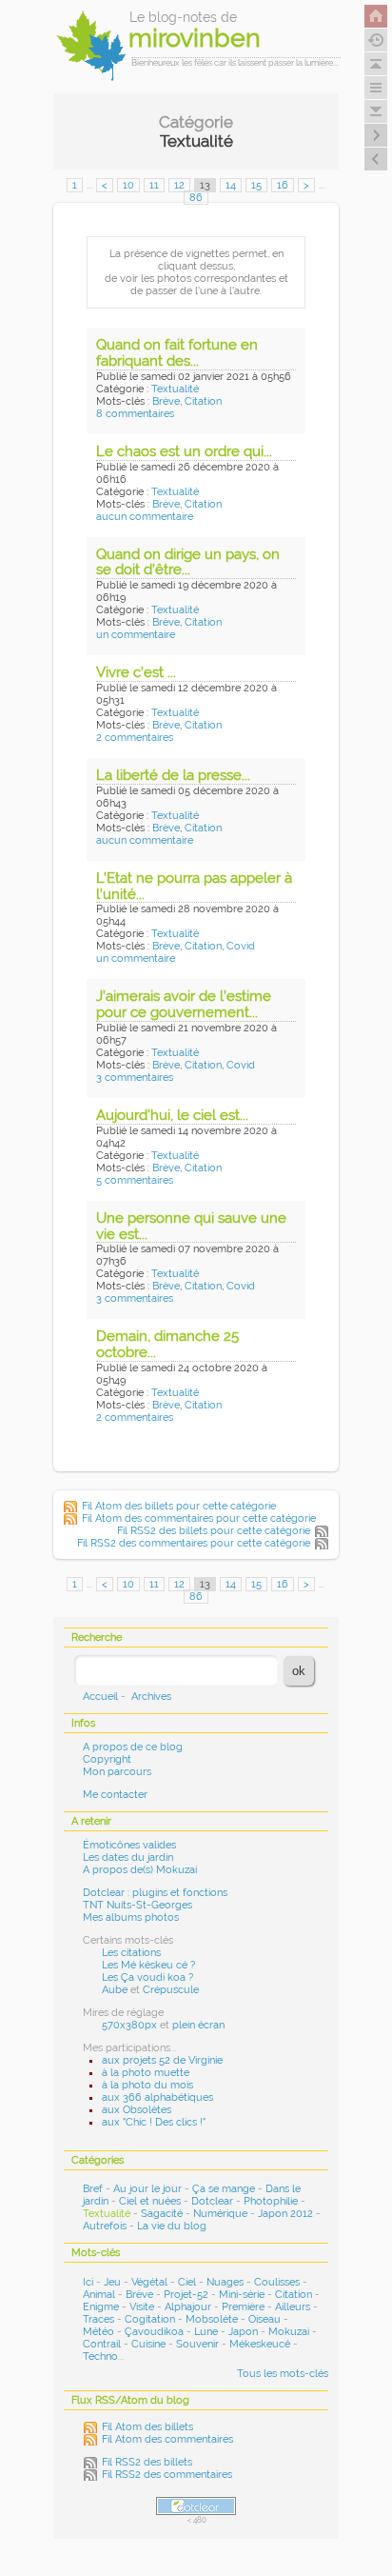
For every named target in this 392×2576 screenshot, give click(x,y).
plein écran (198, 2025)
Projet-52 (186, 2295)
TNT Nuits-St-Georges (137, 1905)
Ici (88, 2282)
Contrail (102, 2344)
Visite (142, 2307)
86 (196, 198)
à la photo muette (146, 2073)
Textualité (175, 389)
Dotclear (212, 2201)
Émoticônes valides (129, 1845)
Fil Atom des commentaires (167, 2439)
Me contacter (115, 1795)
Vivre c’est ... (136, 672)
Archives (151, 1697)
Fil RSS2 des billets (147, 2462)
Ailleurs (293, 2307)
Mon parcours (117, 1772)
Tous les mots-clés (283, 2374)
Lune (206, 2332)
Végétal (149, 2282)
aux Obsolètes (137, 2110)
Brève (166, 401)
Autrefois (105, 2226)
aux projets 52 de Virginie (162, 2060)
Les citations (131, 1953)
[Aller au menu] (376, 88)
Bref (93, 2189)
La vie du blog (172, 2226)
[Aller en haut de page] (376, 64)
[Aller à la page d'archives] (376, 40)
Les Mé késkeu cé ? (148, 1965)
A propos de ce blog (133, 1747)
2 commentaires (135, 738)
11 (154, 185)
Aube (115, 1990)
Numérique (220, 2214)
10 (128, 185)
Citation (203, 401)
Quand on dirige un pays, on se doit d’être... (188, 562)
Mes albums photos (131, 1917)
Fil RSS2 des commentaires (167, 2475)
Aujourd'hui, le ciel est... (172, 1115)
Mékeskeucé (260, 2344)
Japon (243, 2332)
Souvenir (197, 2344)
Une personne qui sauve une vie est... (191, 1226)
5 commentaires (135, 1180)
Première (243, 2307)
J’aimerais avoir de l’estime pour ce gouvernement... (184, 1004)
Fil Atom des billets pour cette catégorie (179, 1506)
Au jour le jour (147, 2189)
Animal (99, 2295)
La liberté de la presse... (173, 775)
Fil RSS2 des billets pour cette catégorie (214, 1531)
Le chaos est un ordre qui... (184, 451)
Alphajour (188, 2307)
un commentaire (136, 635)
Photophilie (271, 2201)
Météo (98, 2332)
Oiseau (265, 2319)
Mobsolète (212, 2319)
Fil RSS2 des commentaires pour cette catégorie (194, 1543)
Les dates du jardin (128, 1857)
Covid (241, 946)
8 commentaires (135, 414)
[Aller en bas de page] (376, 111)
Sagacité (162, 2214)
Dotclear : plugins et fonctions (155, 1893)
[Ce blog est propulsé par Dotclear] (196, 2506)
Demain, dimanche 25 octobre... (167, 1344)
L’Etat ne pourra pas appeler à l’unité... (194, 886)
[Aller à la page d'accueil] (376, 16)
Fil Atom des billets (147, 2427)
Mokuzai (289, 2332)
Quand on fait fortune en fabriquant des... (177, 353)
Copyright (107, 1759)
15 (256, 185)
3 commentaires (135, 1078)
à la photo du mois (147, 2085)
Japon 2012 (285, 2214)
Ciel (187, 2282)
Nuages (225, 2282)
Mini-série (242, 2295)
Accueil (100, 1697)
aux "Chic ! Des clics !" (154, 2122)
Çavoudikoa (154, 2332)
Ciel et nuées (150, 2201)
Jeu (112, 2282)
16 (283, 185)
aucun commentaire (145, 517)
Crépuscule (171, 1990)
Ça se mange (224, 2189)
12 (179, 185)
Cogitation (150, 2319)
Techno (100, 2356)
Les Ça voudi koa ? (147, 1977)
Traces (98, 2319)
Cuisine (148, 2344)
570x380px (129, 2025)
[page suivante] (376, 135)
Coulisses (277, 2282)
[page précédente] (376, 159)
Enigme (101, 2307)
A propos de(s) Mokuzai (140, 1870)
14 (231, 185)
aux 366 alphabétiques (157, 2097)
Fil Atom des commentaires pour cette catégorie (199, 1518)
